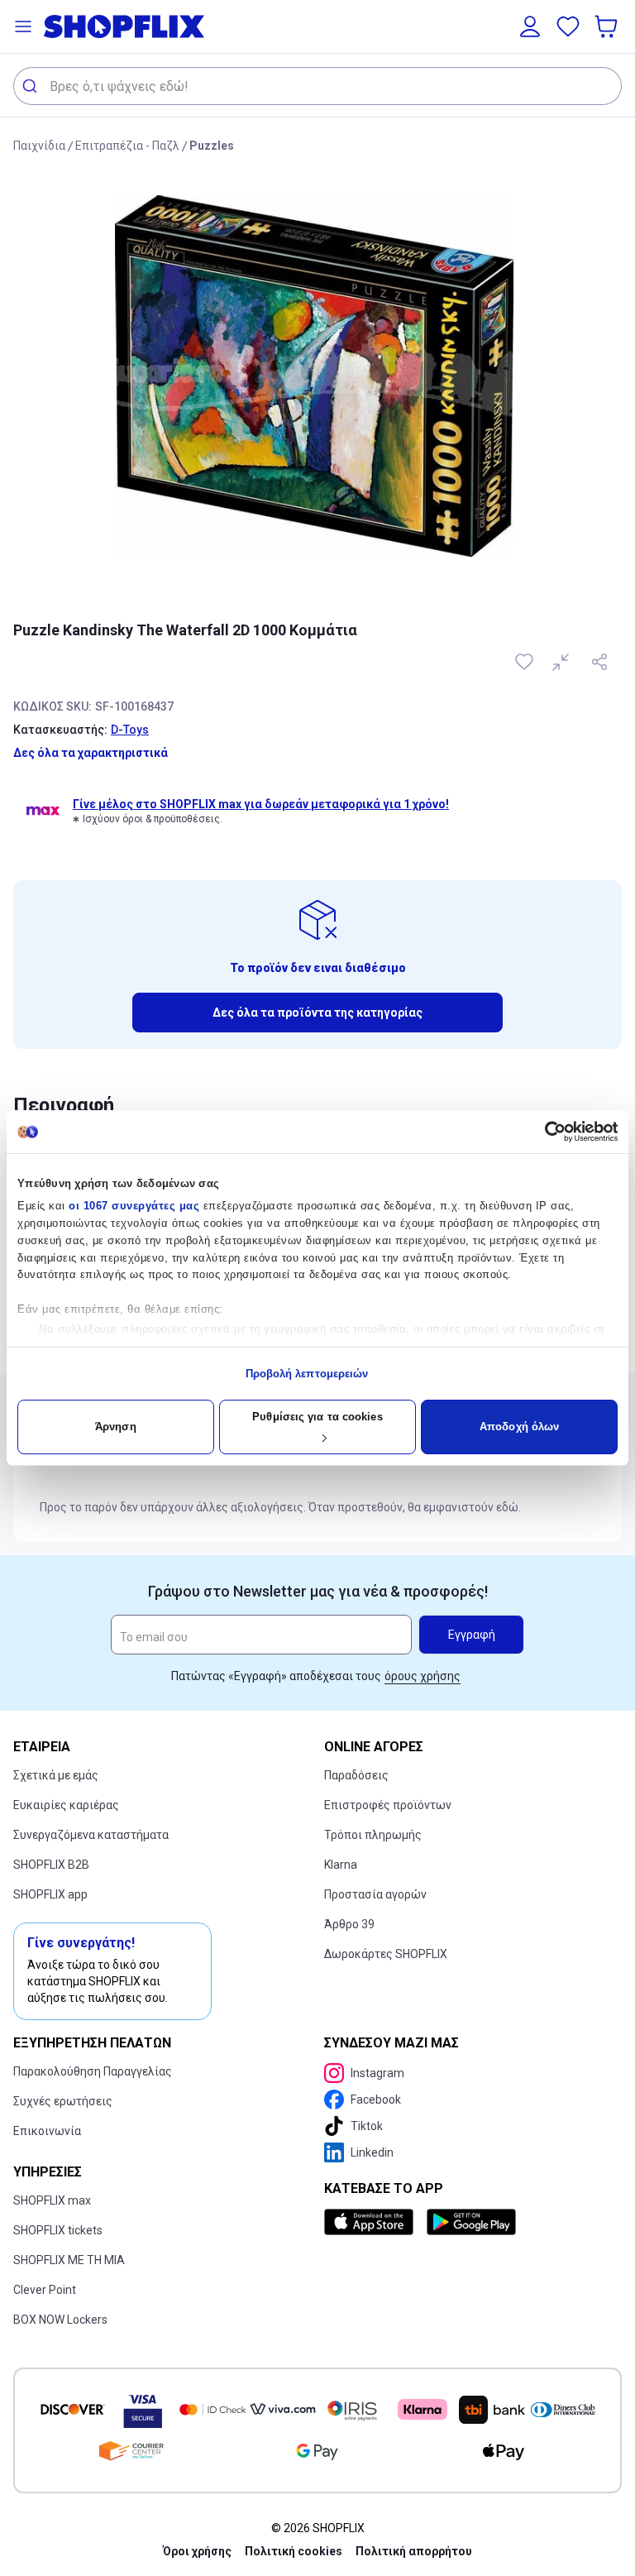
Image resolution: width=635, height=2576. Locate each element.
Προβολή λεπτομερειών (307, 1374)
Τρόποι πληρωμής (373, 1835)
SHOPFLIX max (52, 2200)
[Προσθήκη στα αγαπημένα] (526, 662)
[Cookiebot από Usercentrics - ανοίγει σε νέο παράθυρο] (545, 1132)
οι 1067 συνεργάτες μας (134, 1206)
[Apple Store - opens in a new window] (372, 2222)
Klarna (341, 1865)
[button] (23, 26)
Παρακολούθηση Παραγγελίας (93, 2071)
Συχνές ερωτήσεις (63, 2101)
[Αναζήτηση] (32, 86)
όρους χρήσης (423, 1676)
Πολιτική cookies (294, 2551)
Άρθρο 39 (349, 1924)
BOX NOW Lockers (60, 2320)
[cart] (608, 26)
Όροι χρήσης (197, 2551)
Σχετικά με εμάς (56, 1775)
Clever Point (45, 2290)
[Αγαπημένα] (568, 26)
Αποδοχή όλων (519, 1427)
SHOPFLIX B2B (51, 1865)
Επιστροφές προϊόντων (388, 1805)
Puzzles (212, 146)
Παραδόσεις (356, 1775)
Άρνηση (116, 1427)
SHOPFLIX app (50, 1894)
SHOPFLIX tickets (58, 2230)
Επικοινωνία (47, 2131)
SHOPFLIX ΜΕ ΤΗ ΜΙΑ (69, 2260)
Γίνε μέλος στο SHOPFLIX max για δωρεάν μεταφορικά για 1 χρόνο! (261, 804)
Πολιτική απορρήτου (414, 2551)
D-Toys (130, 730)
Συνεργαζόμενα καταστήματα (91, 1835)
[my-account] (530, 26)
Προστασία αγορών (375, 1894)
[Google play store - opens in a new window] (471, 2222)
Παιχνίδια (39, 146)
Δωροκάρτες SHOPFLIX (386, 1954)
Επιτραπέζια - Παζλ (127, 146)
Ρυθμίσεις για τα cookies (317, 1417)
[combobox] (317, 86)
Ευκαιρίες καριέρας (66, 1805)
